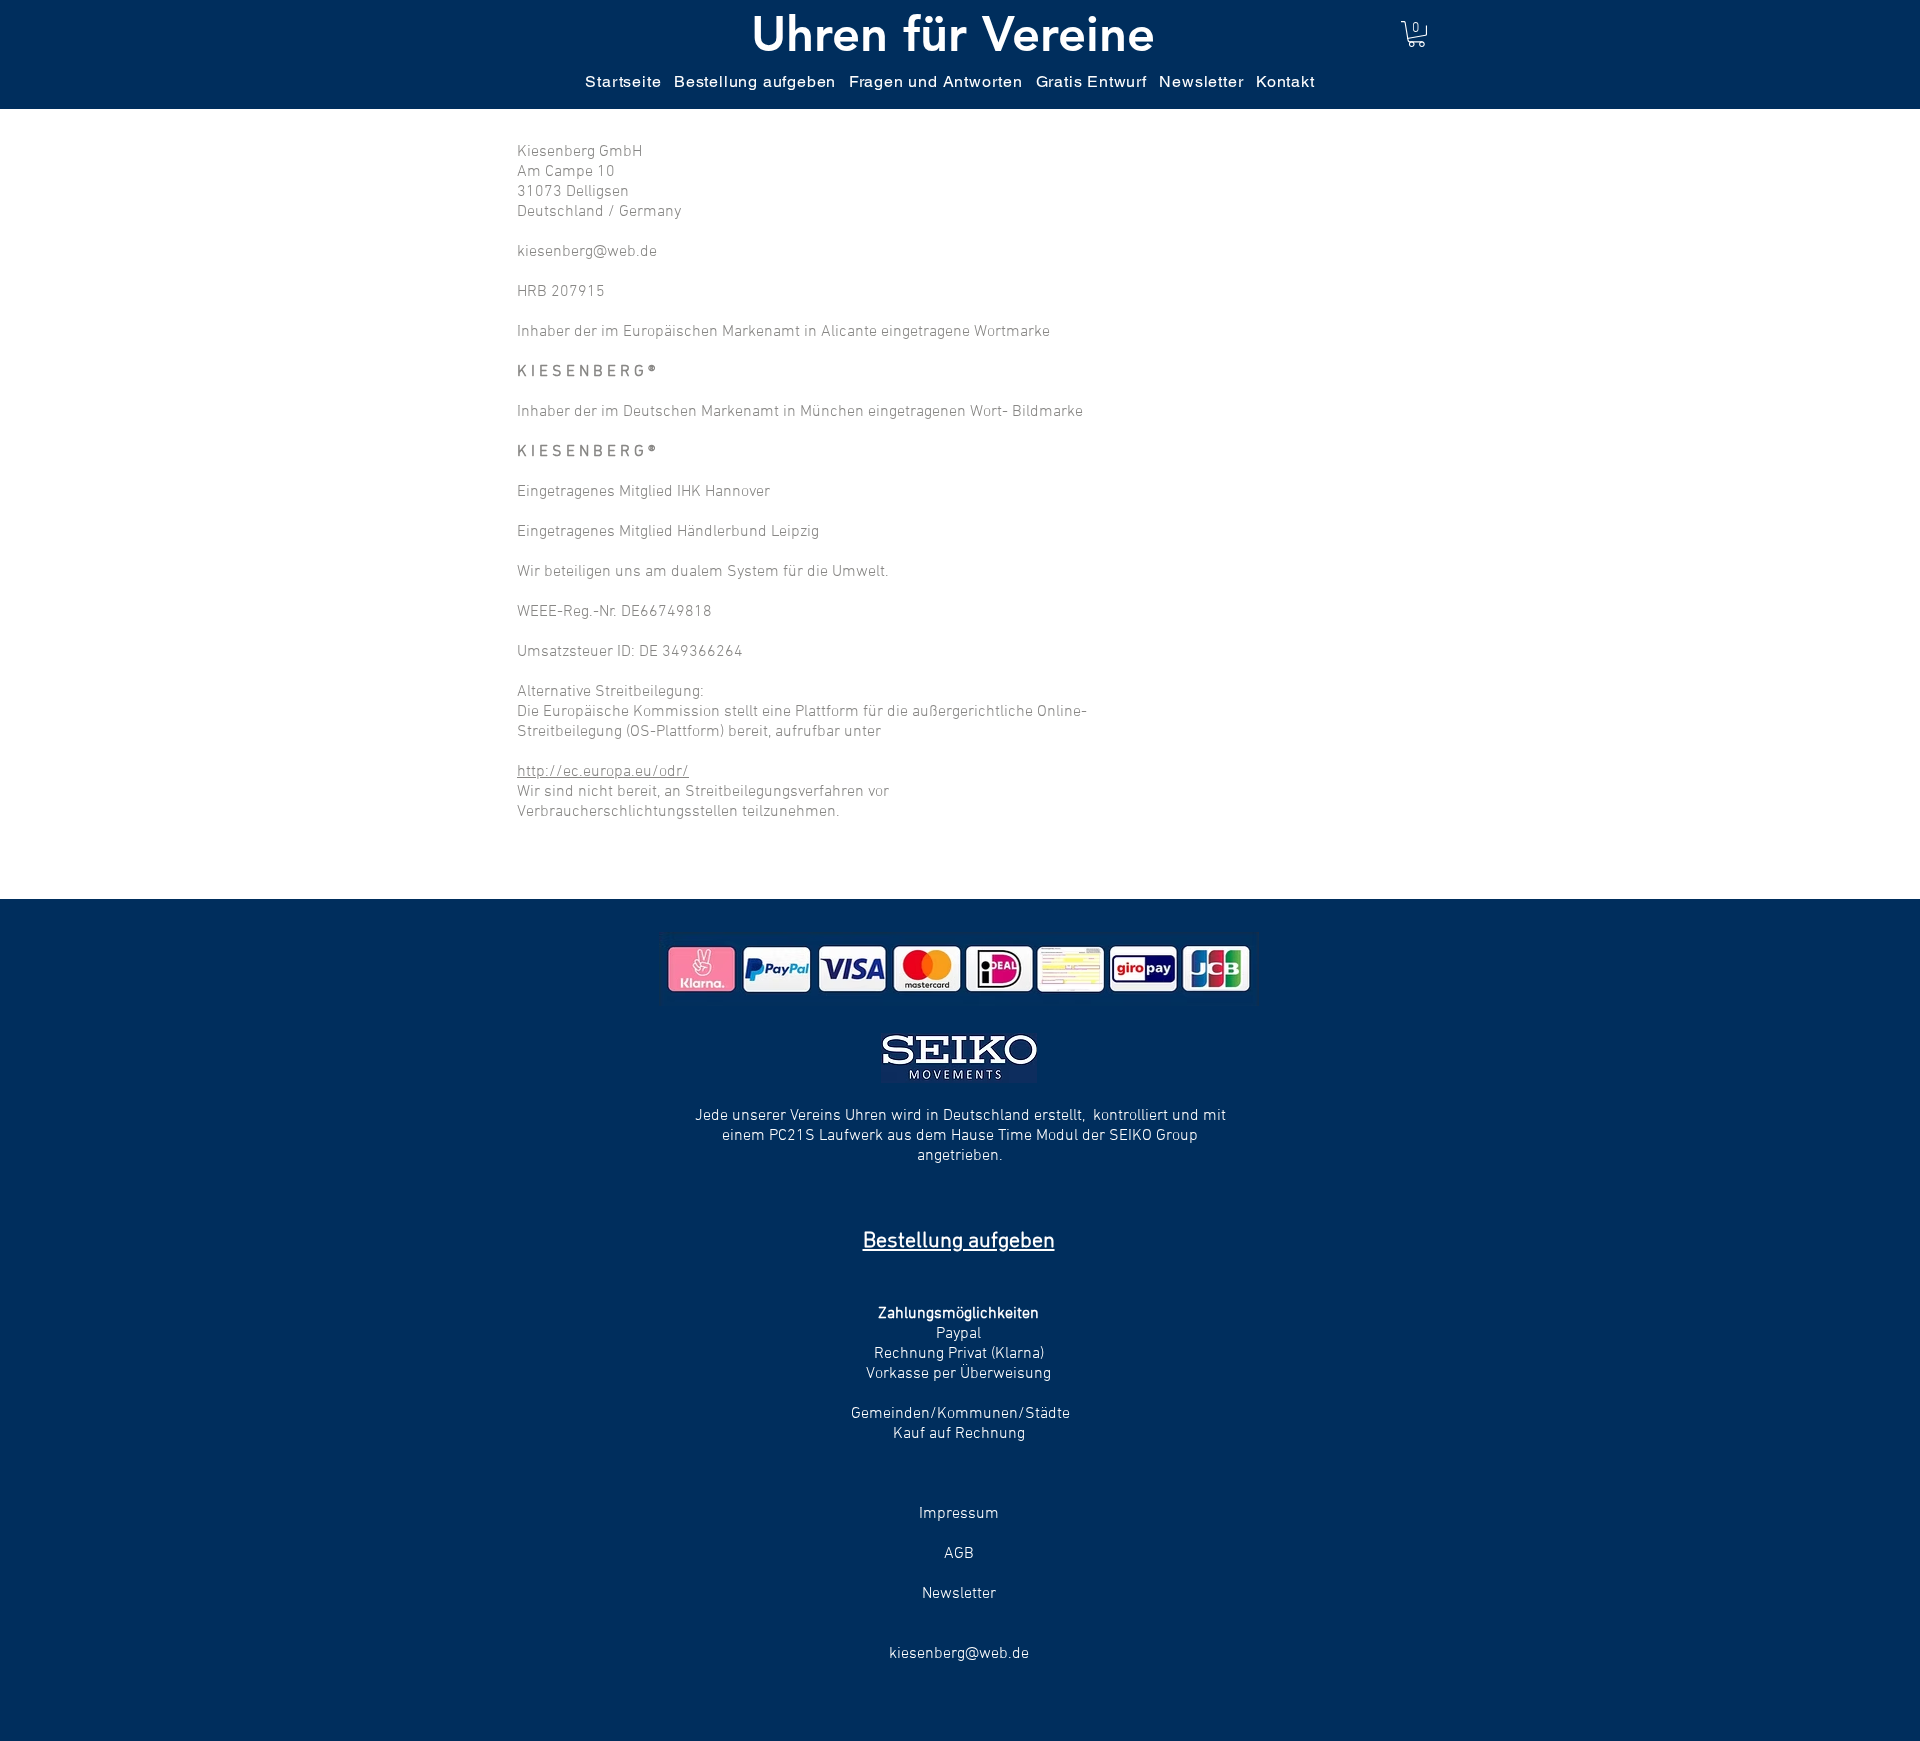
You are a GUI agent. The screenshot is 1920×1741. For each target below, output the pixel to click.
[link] (1416, 34)
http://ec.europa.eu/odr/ (603, 772)
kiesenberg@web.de (959, 1654)
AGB (959, 1554)
